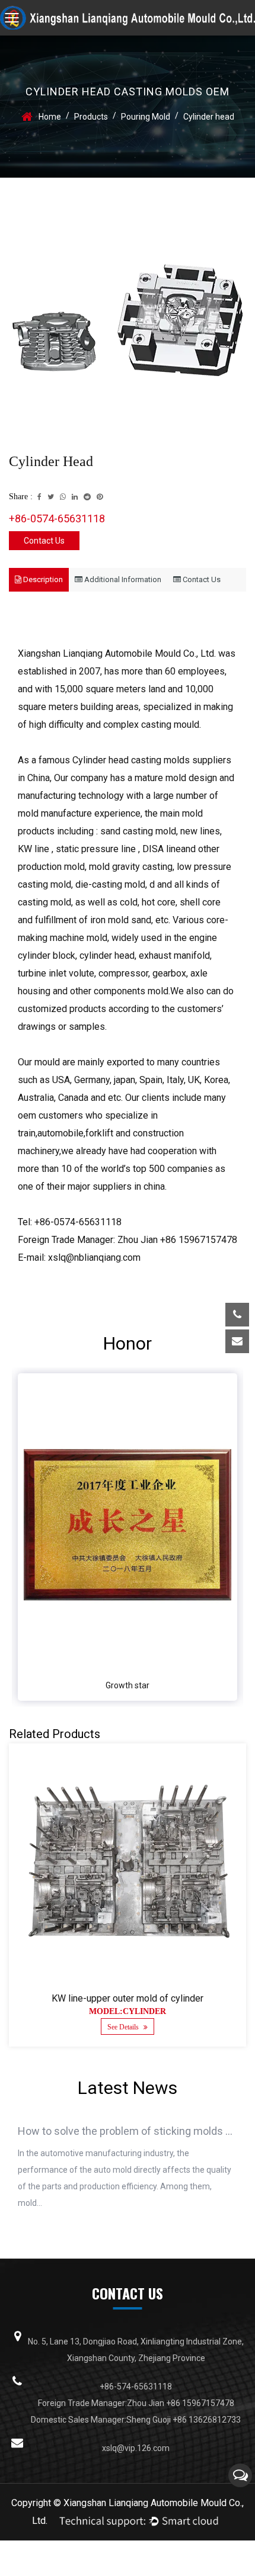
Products (91, 117)
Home (50, 117)
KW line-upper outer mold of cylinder (128, 1998)
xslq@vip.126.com (149, 1378)
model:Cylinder (128, 2011)
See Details (124, 2027)
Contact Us (44, 541)
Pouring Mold (146, 117)
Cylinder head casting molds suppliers (152, 760)
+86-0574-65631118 (57, 518)
